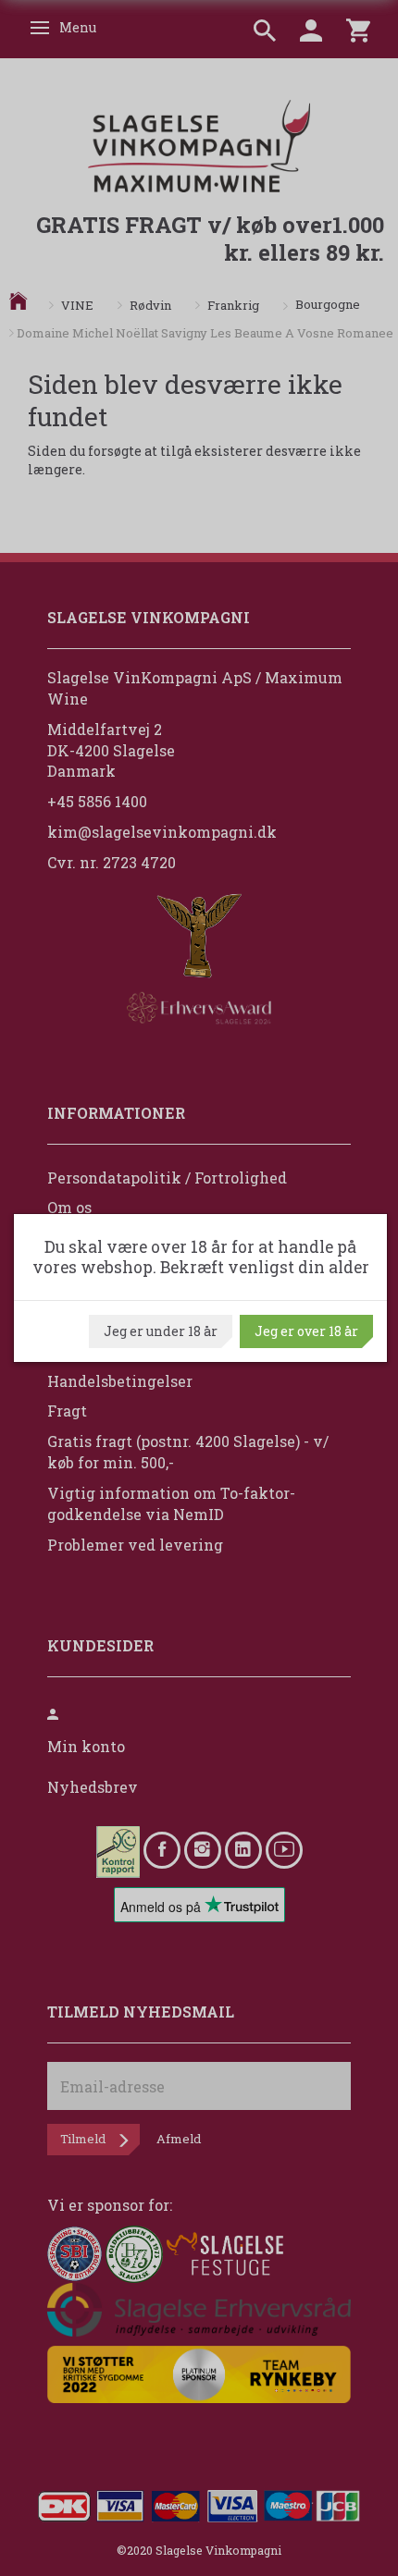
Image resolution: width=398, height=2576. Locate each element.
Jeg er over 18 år (306, 1331)
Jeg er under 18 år (161, 1331)
